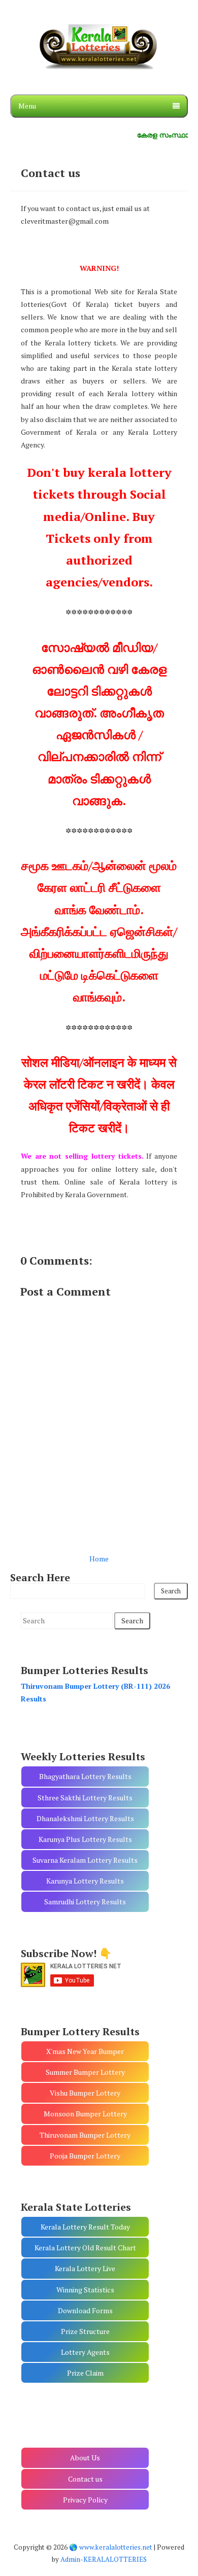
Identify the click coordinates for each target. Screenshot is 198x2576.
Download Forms (85, 2310)
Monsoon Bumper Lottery (85, 2114)
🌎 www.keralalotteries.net (111, 2547)
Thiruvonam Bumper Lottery (85, 2135)
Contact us (51, 173)
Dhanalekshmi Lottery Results (85, 1818)
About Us (85, 2458)
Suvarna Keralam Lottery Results (85, 1860)
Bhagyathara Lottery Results (85, 1776)
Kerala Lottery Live (85, 2268)
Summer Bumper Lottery (85, 2072)
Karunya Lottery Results (85, 1881)
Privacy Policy (85, 2500)
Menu (27, 106)
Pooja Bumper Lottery (85, 2156)
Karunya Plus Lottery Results (85, 1839)
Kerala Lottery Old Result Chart (85, 2248)
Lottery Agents (85, 2352)
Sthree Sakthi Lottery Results (85, 1798)
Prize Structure (85, 2331)
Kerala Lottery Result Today (85, 2227)
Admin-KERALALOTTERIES (104, 2559)
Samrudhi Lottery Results (85, 1902)
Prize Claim (85, 2373)
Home (99, 1559)
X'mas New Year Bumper (85, 2051)
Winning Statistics (85, 2290)
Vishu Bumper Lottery (85, 2093)
